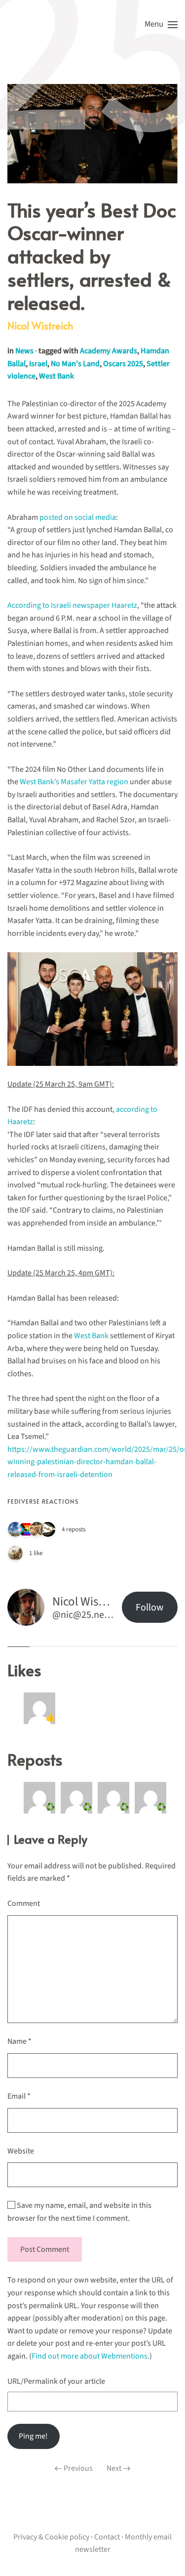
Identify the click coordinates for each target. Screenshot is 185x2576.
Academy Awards (109, 351)
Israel (38, 364)
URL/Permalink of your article (56, 2381)
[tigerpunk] (37, 1529)
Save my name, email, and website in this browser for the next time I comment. (79, 2212)
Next (114, 2468)
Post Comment (45, 2249)
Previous (78, 2468)
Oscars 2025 (123, 364)
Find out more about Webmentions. (91, 2356)
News (24, 351)
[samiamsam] (26, 1529)
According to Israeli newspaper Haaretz (72, 605)
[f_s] (15, 1529)
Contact (107, 2537)
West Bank (56, 376)
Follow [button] (149, 1607)
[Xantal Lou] (15, 1553)
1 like (36, 1553)
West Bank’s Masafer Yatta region (74, 782)
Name (19, 2041)
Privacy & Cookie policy (51, 2537)
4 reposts (74, 1529)
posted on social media (78, 517)
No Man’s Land (75, 364)
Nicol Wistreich (40, 326)
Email (19, 2096)
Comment (24, 1903)
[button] (161, 25)
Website (21, 2151)
